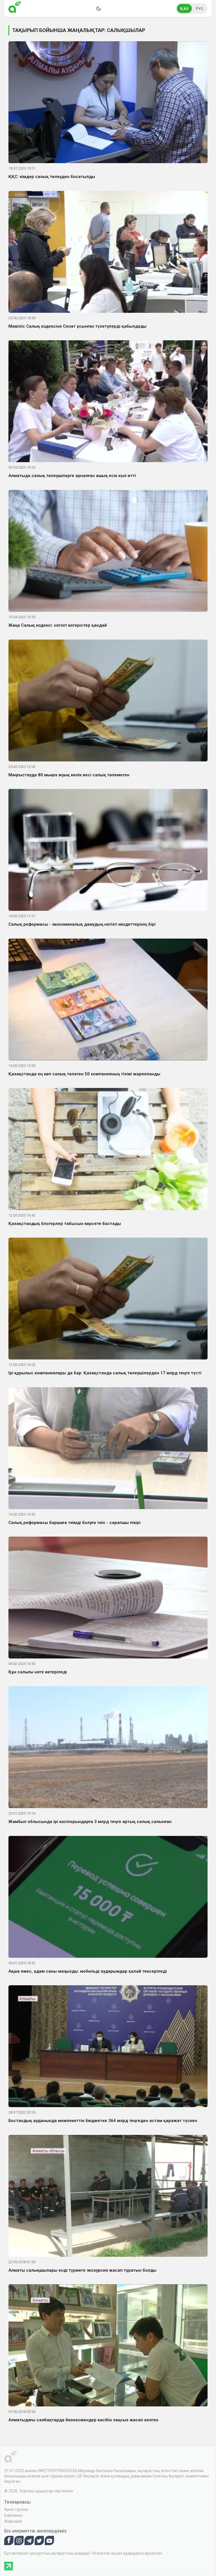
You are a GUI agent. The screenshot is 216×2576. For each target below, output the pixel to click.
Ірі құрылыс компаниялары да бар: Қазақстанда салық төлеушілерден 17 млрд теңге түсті (105, 1373)
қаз (184, 9)
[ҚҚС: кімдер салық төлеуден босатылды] (108, 103)
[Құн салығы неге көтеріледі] (108, 1599)
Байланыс (13, 2515)
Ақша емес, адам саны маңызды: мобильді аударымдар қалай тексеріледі (88, 1971)
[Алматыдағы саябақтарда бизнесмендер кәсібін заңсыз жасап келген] (108, 2346)
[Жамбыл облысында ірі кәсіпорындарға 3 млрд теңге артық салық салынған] (108, 1748)
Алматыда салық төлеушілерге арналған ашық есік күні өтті (72, 476)
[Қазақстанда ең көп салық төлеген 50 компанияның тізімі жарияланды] (108, 1001)
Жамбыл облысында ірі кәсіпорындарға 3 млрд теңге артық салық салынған (90, 1822)
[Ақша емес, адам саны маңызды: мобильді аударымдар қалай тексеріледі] (108, 1898)
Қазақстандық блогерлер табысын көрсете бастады (65, 1224)
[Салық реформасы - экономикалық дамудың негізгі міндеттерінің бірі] (108, 851)
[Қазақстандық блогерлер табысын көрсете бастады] (108, 1150)
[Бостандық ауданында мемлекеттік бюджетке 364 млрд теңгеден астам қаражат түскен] (108, 2047)
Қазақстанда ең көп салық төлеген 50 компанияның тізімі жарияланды (84, 1074)
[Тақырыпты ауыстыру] (98, 8)
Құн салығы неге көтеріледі (38, 1672)
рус (200, 9)
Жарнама (13, 2521)
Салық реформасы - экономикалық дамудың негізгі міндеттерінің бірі (82, 924)
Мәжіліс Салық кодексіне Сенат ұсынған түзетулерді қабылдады (77, 326)
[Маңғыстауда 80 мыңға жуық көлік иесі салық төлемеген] (108, 701)
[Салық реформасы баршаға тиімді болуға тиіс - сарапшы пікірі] (108, 1449)
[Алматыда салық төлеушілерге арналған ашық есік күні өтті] (108, 402)
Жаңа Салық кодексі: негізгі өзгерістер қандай (58, 625)
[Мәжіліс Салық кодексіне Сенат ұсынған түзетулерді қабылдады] (108, 253)
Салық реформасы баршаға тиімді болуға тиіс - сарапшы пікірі (75, 1523)
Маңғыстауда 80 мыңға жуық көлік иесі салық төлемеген (69, 775)
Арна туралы (16, 2509)
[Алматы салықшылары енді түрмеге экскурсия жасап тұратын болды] (108, 2197)
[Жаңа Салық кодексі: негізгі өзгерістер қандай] (108, 552)
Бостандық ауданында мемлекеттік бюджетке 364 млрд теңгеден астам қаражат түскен (103, 2121)
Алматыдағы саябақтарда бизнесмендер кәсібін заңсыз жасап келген (83, 2420)
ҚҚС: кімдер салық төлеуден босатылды (52, 177)
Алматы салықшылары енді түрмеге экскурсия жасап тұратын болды (82, 2270)
